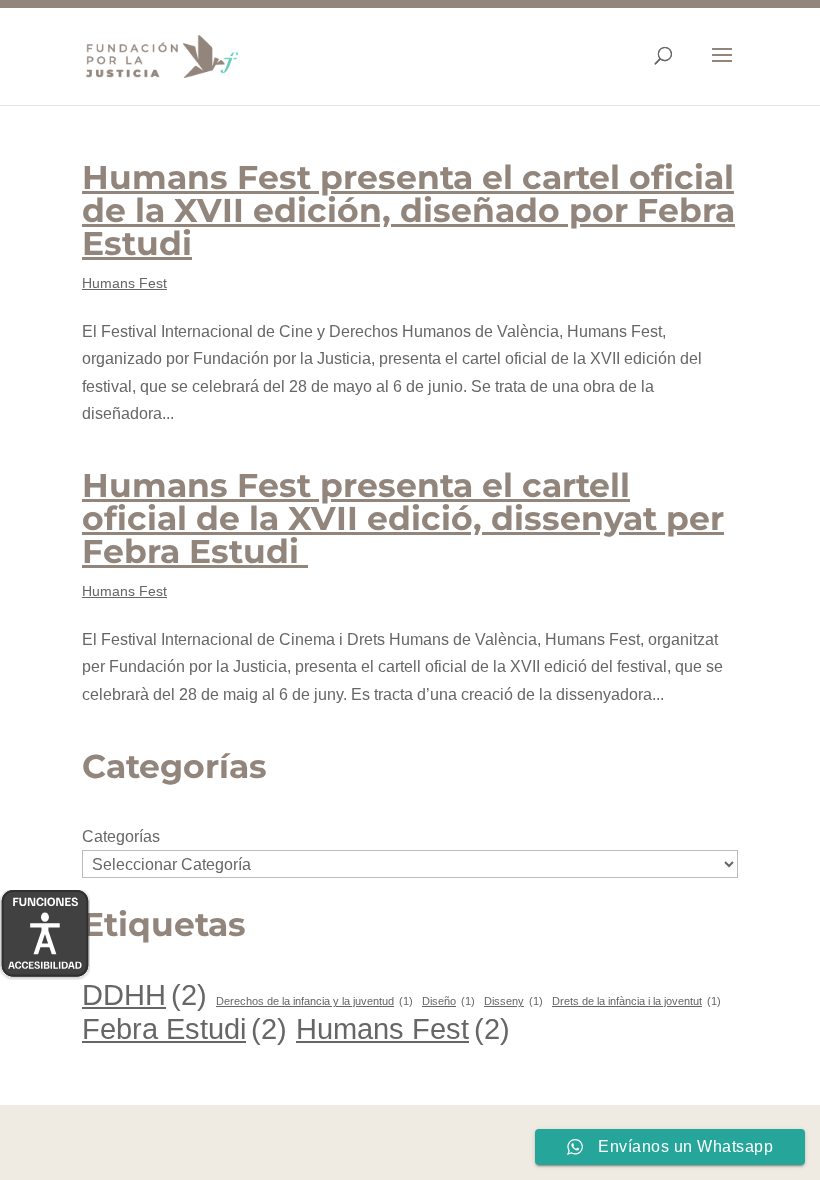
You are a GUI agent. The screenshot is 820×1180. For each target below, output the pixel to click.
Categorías (121, 836)
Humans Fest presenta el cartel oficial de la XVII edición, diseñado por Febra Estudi (408, 210)
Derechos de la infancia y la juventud (314, 1001)
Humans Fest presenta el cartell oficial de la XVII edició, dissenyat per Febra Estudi (403, 518)
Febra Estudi (184, 1028)
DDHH (144, 994)
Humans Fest (124, 283)
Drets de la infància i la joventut (636, 1001)
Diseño (448, 1001)
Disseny (513, 1001)
